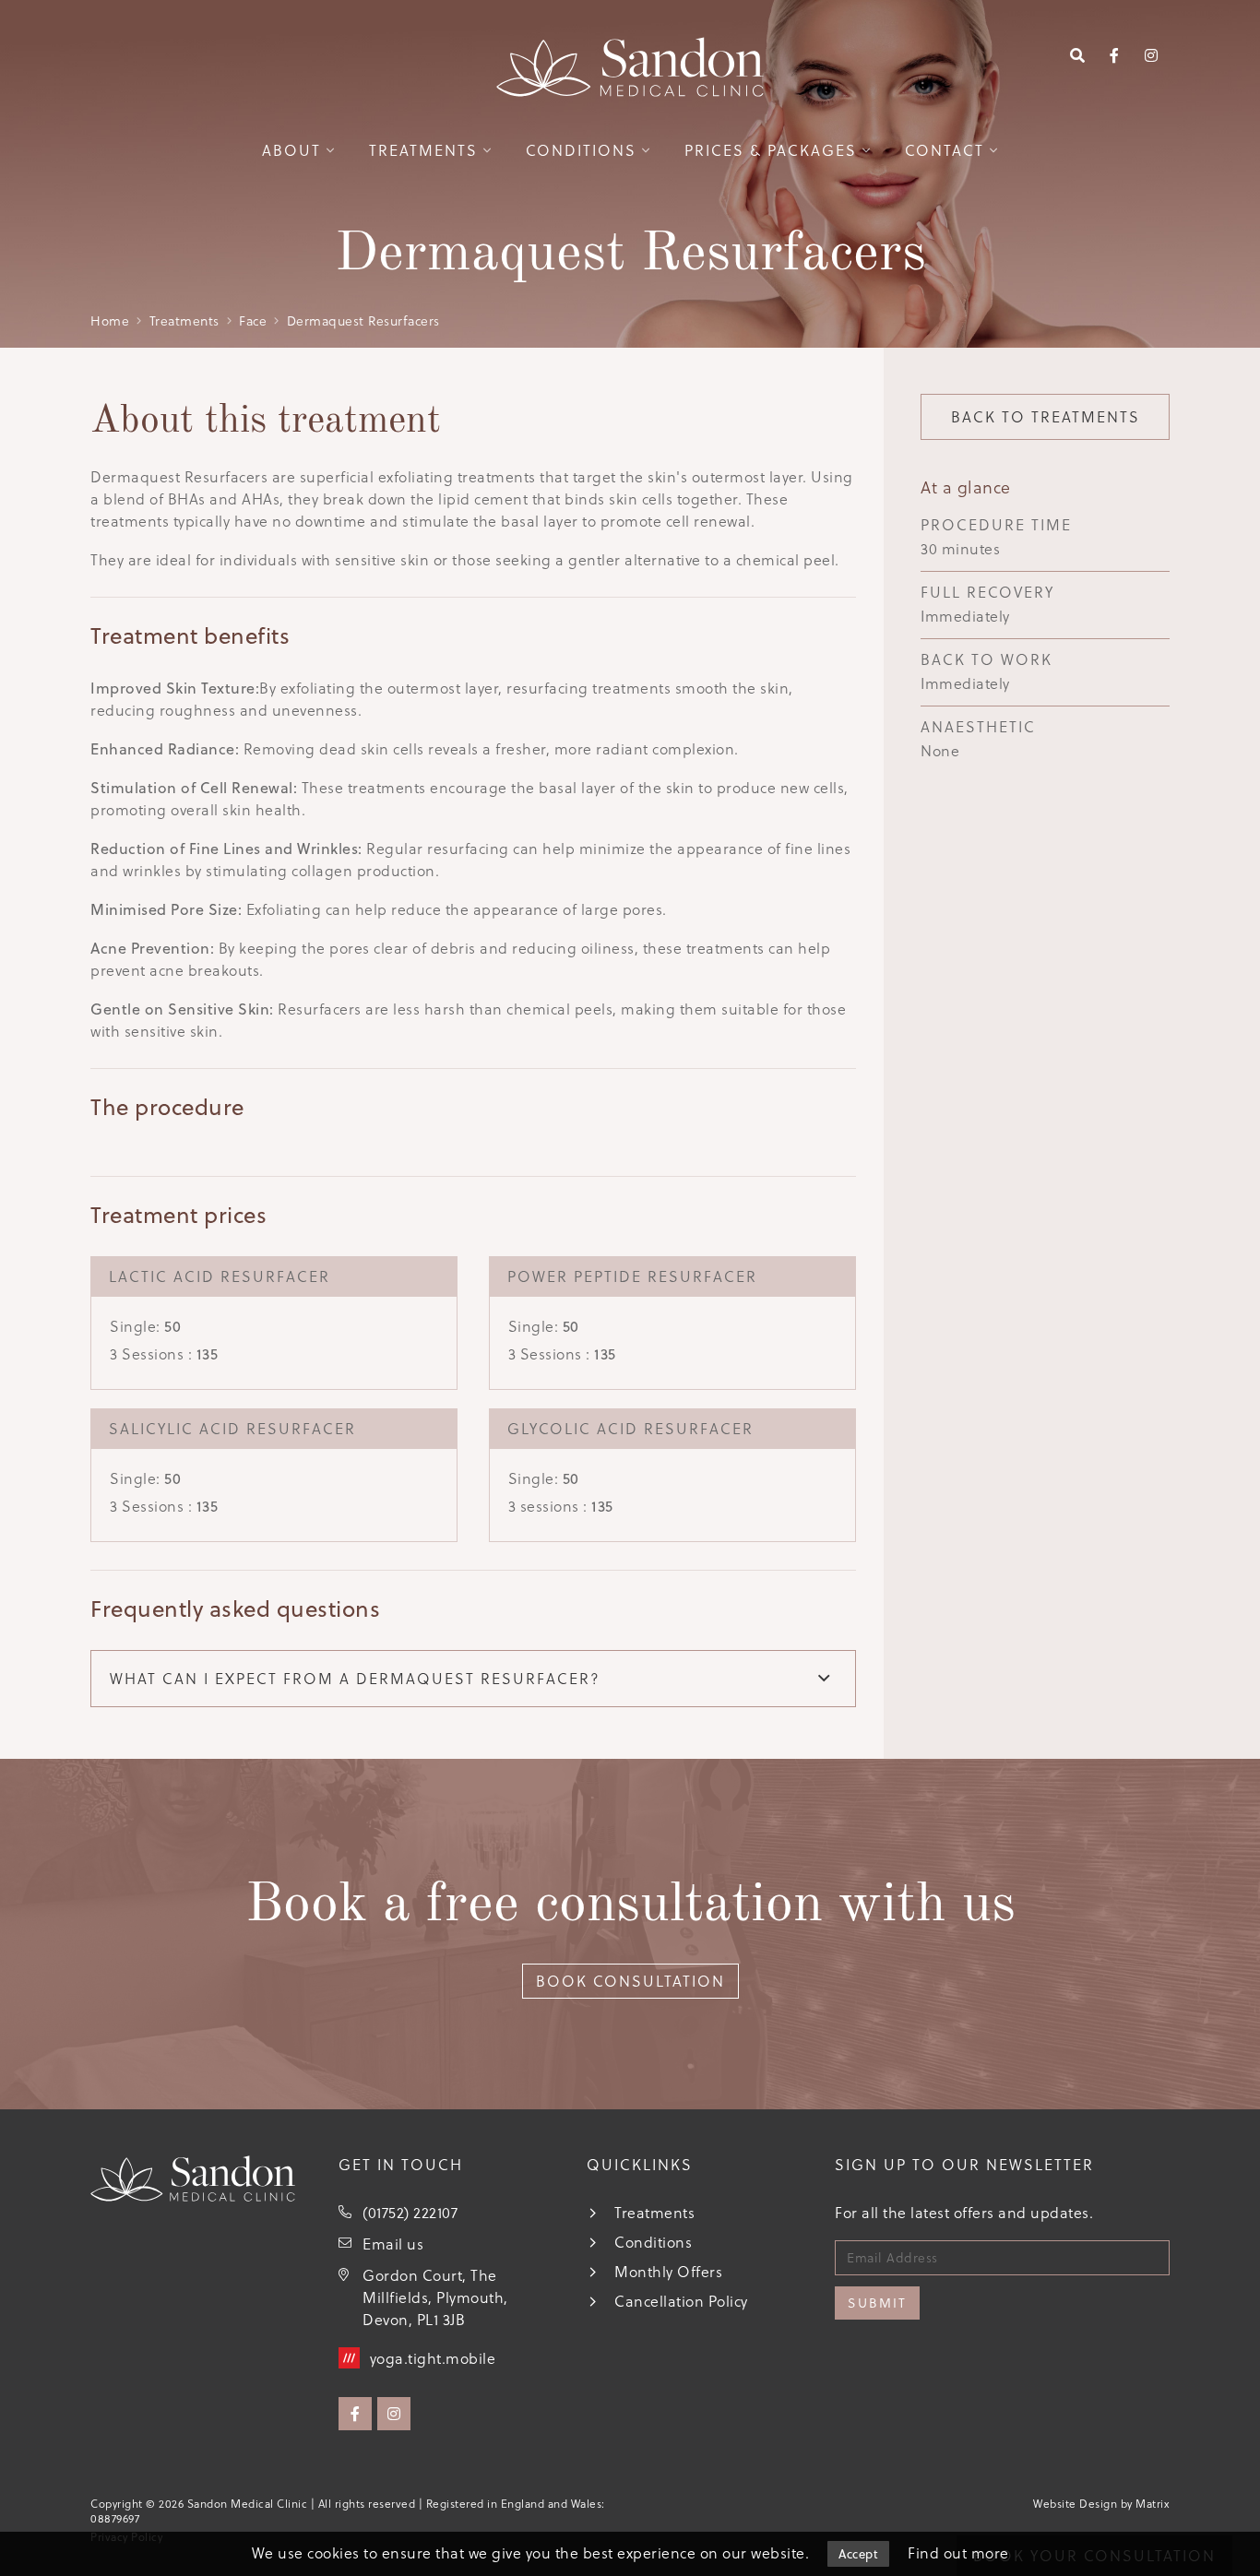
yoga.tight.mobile (433, 2358)
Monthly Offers (668, 2272)
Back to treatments (1046, 417)
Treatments (423, 150)
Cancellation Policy (681, 2301)
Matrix (1153, 2504)
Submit (877, 2303)
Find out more (958, 2553)
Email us (393, 2244)
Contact (945, 150)
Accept (858, 2554)
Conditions (581, 150)
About (291, 150)
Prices (771, 150)
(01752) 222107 (410, 2213)
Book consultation (630, 1981)
